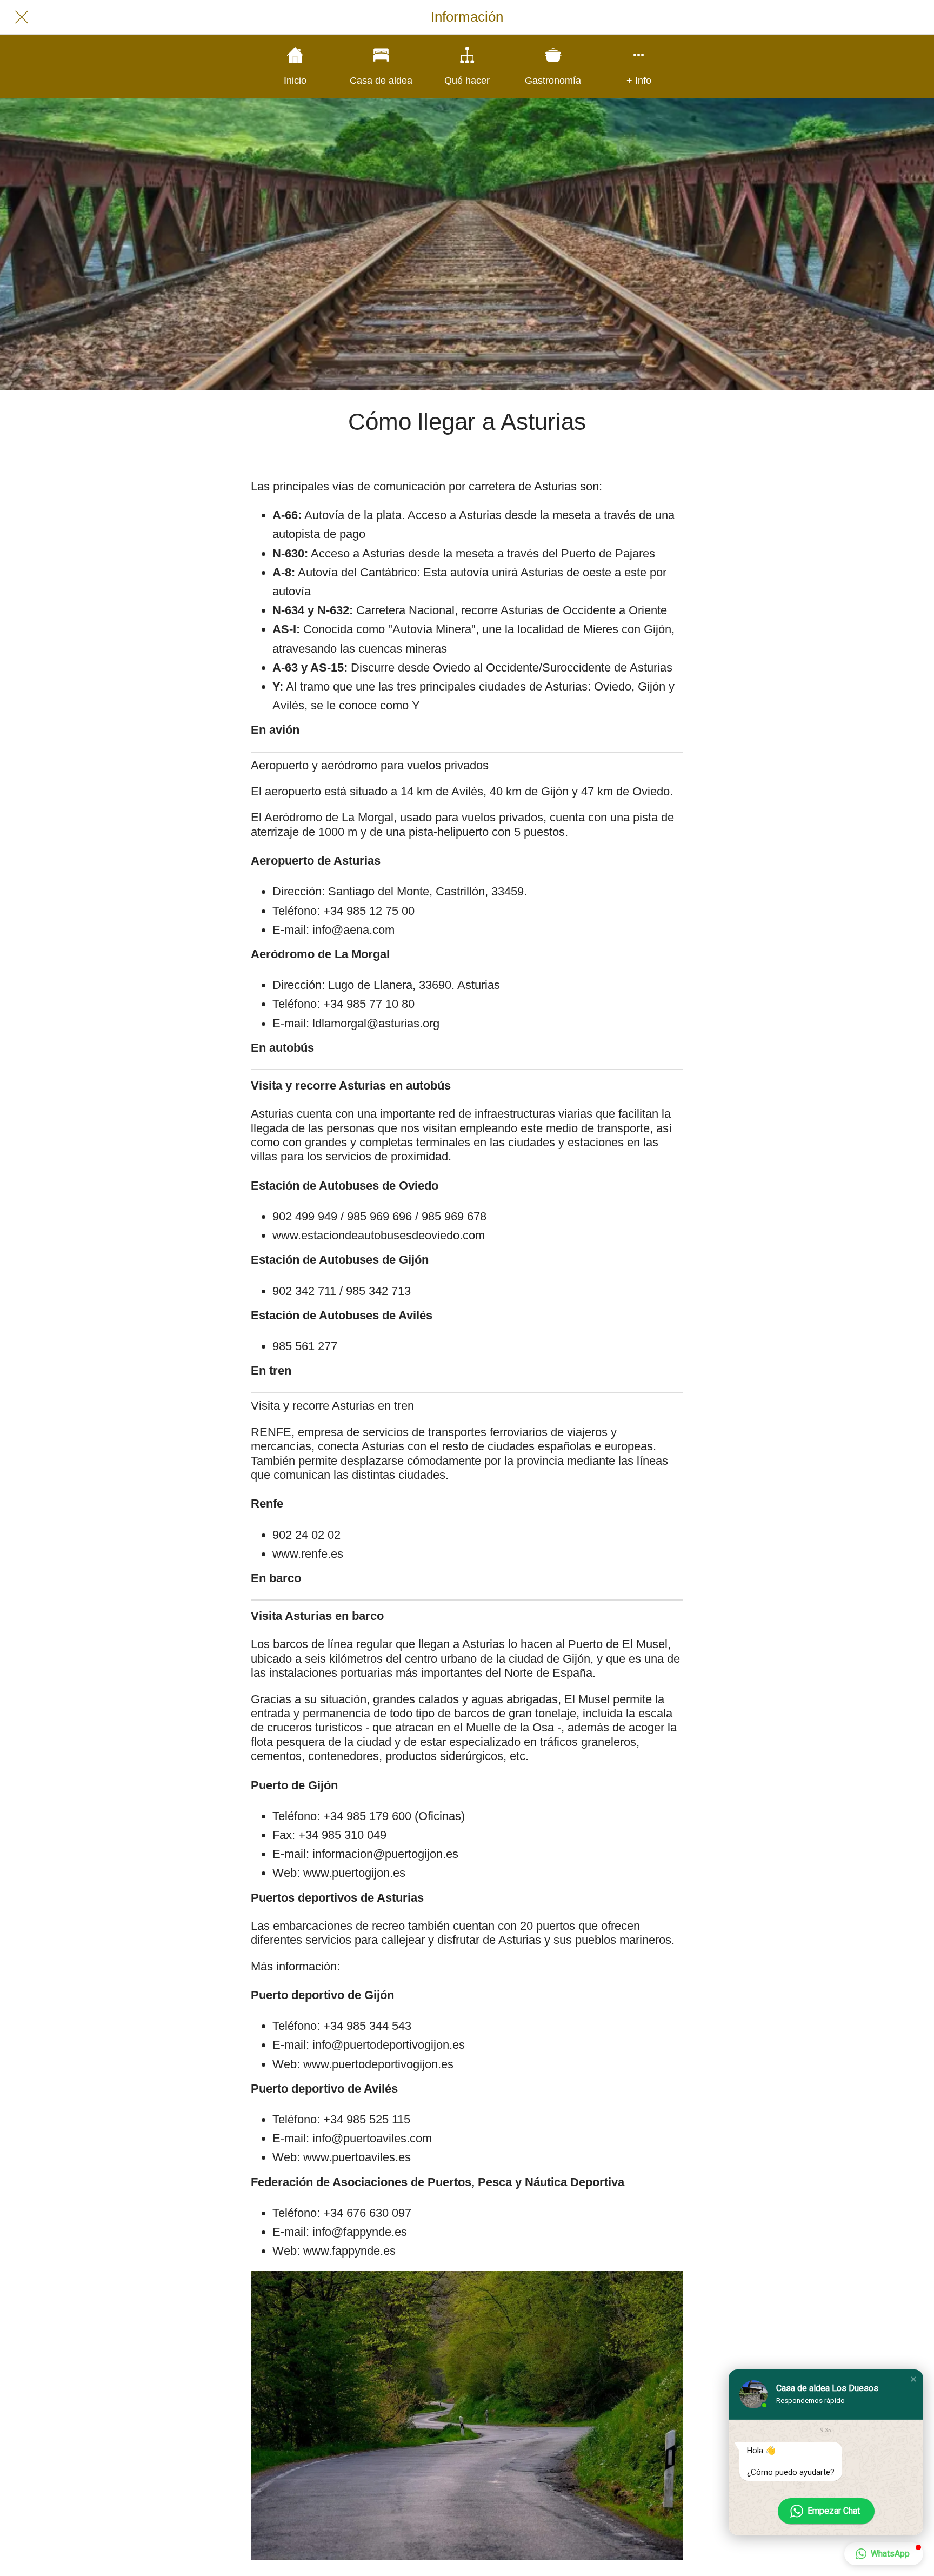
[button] (913, 2379)
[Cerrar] (22, 17)
